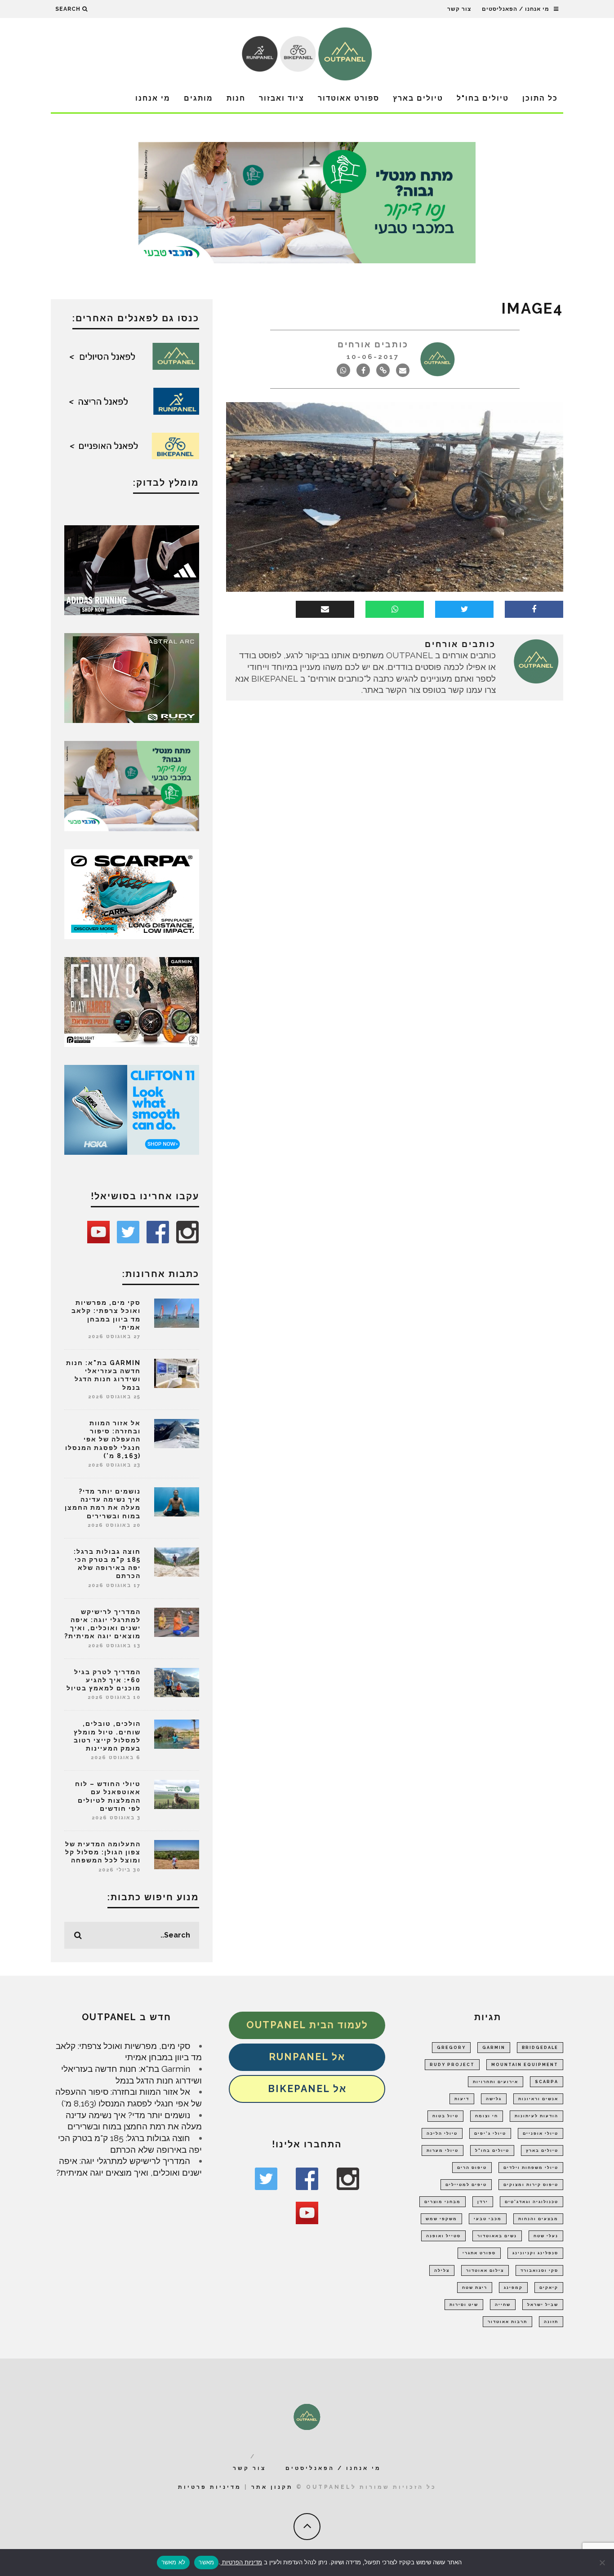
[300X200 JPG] (132, 569)
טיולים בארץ (418, 98)
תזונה (551, 2322)
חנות (236, 98)
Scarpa (547, 2082)
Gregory (451, 2048)
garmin (494, 2048)
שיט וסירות (464, 2305)
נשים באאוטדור (497, 2236)
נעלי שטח (546, 2236)
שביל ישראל (543, 2305)
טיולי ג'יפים (490, 2133)
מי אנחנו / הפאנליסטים (516, 9)
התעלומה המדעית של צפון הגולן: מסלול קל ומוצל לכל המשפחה (103, 1852)
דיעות (462, 2099)
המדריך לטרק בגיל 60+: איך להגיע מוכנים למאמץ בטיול (104, 1680)
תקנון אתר (272, 2487)
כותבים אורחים (373, 344)
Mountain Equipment (525, 2065)
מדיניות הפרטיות (241, 2562)
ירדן (483, 2202)
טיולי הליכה (442, 2133)
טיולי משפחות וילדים (531, 2168)
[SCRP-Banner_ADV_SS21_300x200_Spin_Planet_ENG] (132, 893)
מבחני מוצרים (443, 2202)
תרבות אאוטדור (507, 2322)
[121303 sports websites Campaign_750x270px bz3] (307, 202)
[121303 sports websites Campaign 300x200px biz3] (132, 785)
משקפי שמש (441, 2219)
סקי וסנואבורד (539, 2270)
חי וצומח (487, 2116)
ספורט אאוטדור (349, 98)
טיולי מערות (443, 2150)
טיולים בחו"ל (483, 98)
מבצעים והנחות (538, 2219)
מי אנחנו (153, 98)
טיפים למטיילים (466, 2185)
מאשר (206, 2562)
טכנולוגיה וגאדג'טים (532, 2202)
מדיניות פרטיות (210, 2487)
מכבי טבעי (488, 2219)
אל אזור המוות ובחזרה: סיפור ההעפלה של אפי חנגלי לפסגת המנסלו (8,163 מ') (103, 1439)
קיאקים (549, 2288)
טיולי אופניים (541, 2133)
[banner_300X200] (132, 1109)
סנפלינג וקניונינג (535, 2253)
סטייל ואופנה (443, 2236)
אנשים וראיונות (538, 2099)
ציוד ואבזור (282, 98)
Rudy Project (452, 2065)
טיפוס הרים (472, 2168)
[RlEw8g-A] (132, 1001)
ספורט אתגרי (479, 2253)
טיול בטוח (445, 2116)
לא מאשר (174, 2562)
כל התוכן (540, 98)
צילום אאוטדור (485, 2270)
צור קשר (459, 9)
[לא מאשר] (603, 2563)
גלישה (494, 2099)
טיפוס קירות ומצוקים (531, 2185)
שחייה (503, 2305)
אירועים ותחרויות (496, 2082)
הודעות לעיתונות (536, 2116)
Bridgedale (540, 2048)
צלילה (442, 2270)
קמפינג (513, 2288)
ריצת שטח (475, 2288)
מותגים (198, 98)
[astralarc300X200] (132, 677)
